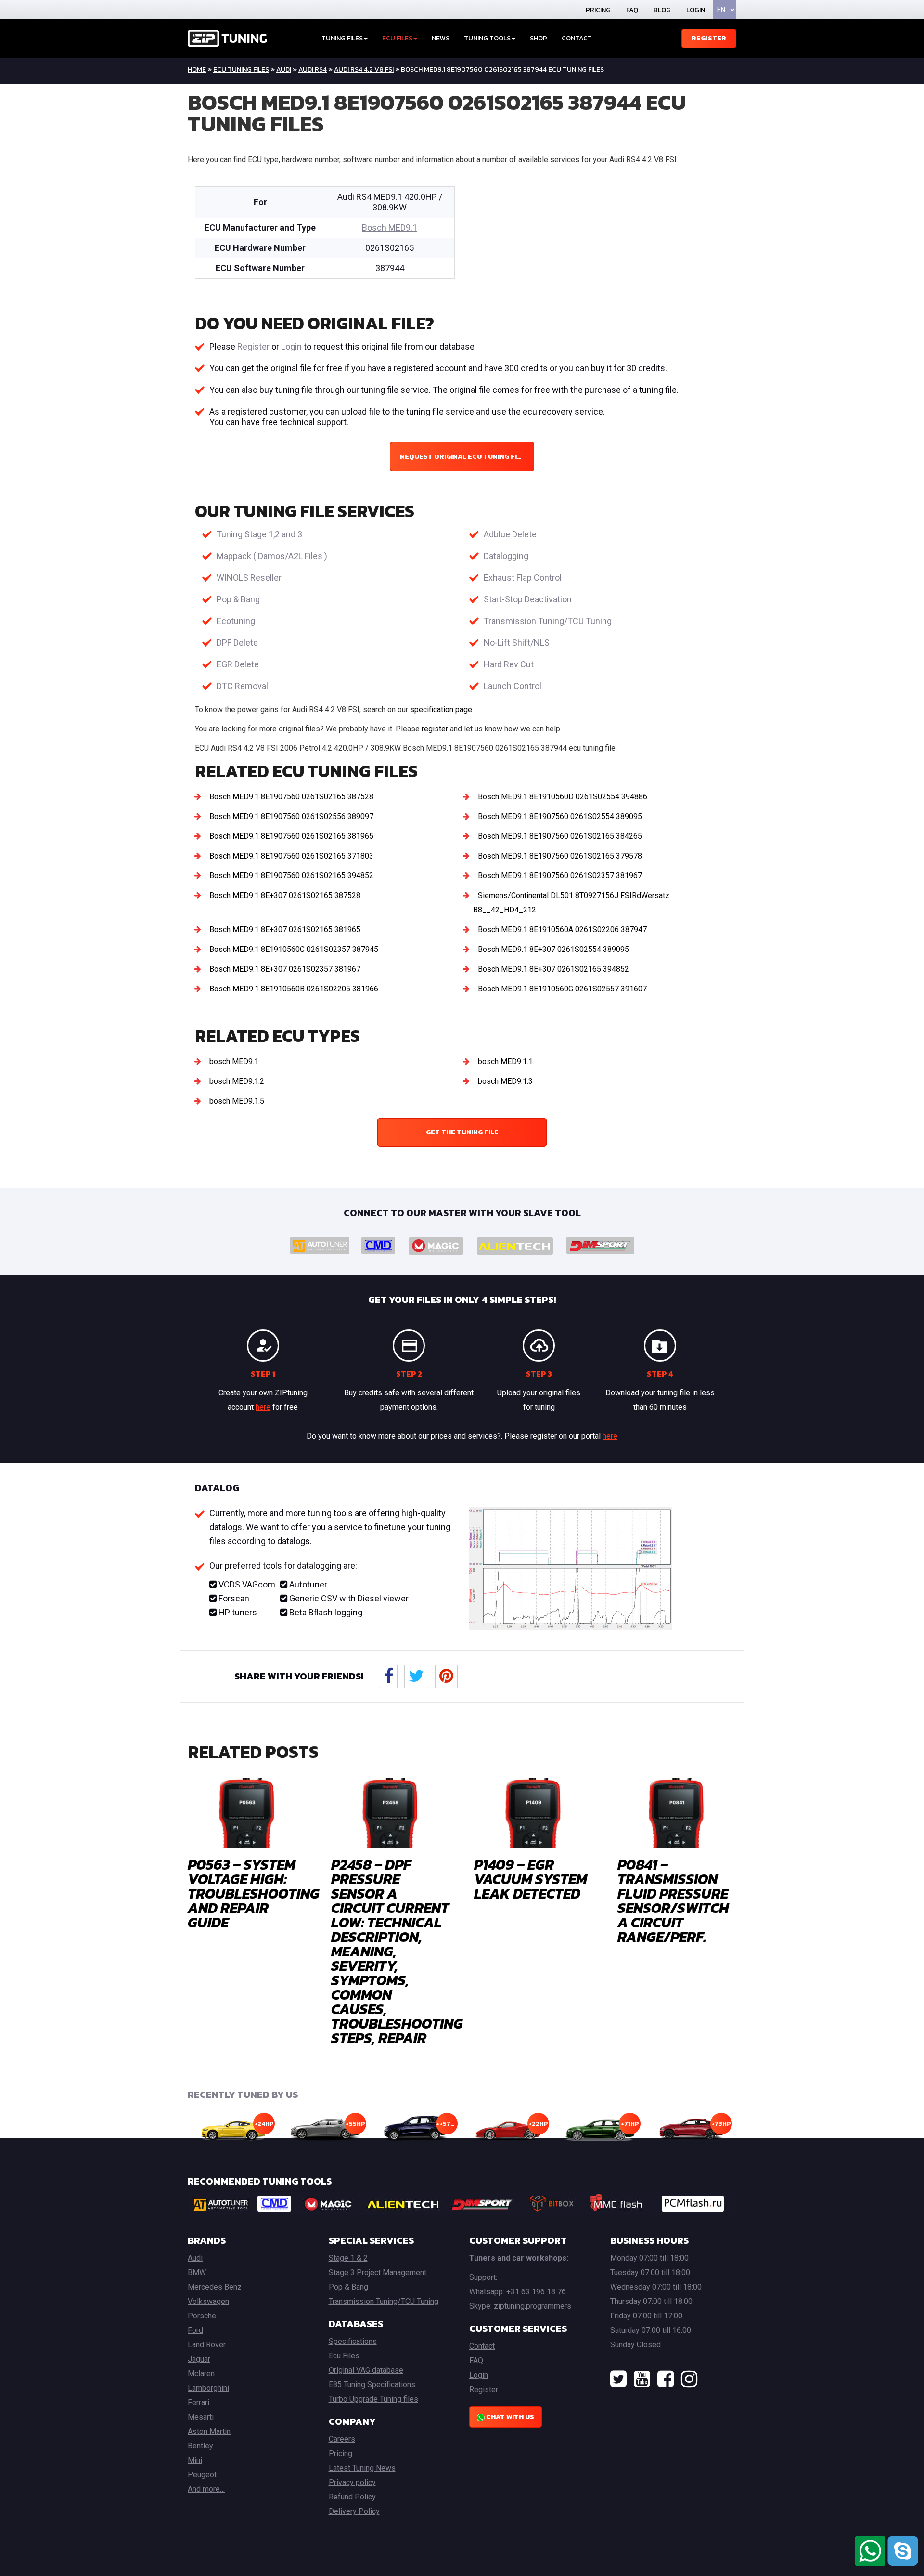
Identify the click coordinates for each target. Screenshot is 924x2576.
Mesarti (201, 2417)
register (435, 729)
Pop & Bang (238, 599)
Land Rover (207, 2345)
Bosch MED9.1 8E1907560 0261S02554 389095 (560, 816)
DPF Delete (237, 643)
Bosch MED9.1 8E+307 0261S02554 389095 (553, 949)
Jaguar (199, 2359)
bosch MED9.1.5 (237, 1101)
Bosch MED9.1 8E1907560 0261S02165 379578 (560, 856)
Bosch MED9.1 (390, 228)
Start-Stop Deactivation (528, 599)
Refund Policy (352, 2497)
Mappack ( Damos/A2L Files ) (272, 556)
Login (696, 10)
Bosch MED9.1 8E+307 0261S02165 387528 (285, 895)
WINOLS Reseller (249, 578)
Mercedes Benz (215, 2287)
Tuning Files (342, 38)
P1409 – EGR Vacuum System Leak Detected (531, 1879)
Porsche (202, 2316)
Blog (662, 10)
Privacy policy (352, 2482)
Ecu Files (344, 2356)
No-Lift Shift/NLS (517, 643)
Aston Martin (209, 2431)
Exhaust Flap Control (523, 578)
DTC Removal (242, 686)
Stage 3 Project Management (378, 2272)
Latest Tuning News (362, 2468)
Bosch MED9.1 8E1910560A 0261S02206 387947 (562, 930)
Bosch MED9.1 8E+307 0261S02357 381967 (285, 969)
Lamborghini (208, 2388)
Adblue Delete (510, 534)
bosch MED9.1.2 (237, 1081)
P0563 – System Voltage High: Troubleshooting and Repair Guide (254, 1893)
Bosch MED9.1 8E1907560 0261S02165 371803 (291, 856)
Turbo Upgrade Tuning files (373, 2399)
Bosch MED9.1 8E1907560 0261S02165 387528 (291, 797)
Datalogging (506, 556)
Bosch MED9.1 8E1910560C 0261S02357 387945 (294, 949)
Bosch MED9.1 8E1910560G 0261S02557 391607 (562, 989)
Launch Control (513, 686)
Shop (539, 38)
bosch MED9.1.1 (505, 1061)
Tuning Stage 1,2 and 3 (259, 534)
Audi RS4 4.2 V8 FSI (364, 70)
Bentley (200, 2446)
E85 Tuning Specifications (372, 2385)
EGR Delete (238, 664)
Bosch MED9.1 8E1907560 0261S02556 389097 (291, 816)
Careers (342, 2439)
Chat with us (509, 2417)
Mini (195, 2460)
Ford (195, 2330)
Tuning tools (487, 38)
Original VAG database (366, 2370)
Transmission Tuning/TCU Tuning (548, 621)
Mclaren (201, 2374)
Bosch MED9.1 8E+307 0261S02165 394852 (553, 969)
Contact (577, 38)
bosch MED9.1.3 (505, 1081)
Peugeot (202, 2475)
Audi (284, 70)
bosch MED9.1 (234, 1061)
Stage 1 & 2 (348, 2258)
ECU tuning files (241, 70)
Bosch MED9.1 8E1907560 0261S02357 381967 (560, 876)
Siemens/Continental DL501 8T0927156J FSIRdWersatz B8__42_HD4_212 (571, 903)
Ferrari (199, 2402)
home (197, 70)
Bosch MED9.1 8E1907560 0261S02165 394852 (291, 876)
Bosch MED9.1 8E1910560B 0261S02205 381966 (294, 989)
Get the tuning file (462, 1132)
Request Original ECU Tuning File (462, 457)
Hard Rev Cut (509, 664)
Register (709, 38)
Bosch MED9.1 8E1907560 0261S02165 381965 (291, 836)
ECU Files (397, 38)
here (263, 1407)
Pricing (598, 10)
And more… (206, 2489)
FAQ (632, 10)
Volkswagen (208, 2301)
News (441, 38)
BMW (197, 2272)
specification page (441, 709)
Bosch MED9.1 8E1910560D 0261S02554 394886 (563, 797)
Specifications (353, 2341)
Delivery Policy (354, 2511)
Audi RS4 (313, 70)
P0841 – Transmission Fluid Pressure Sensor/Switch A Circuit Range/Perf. (673, 1901)
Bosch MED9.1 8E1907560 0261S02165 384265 (560, 836)
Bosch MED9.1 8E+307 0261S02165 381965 (285, 930)
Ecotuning (236, 621)
